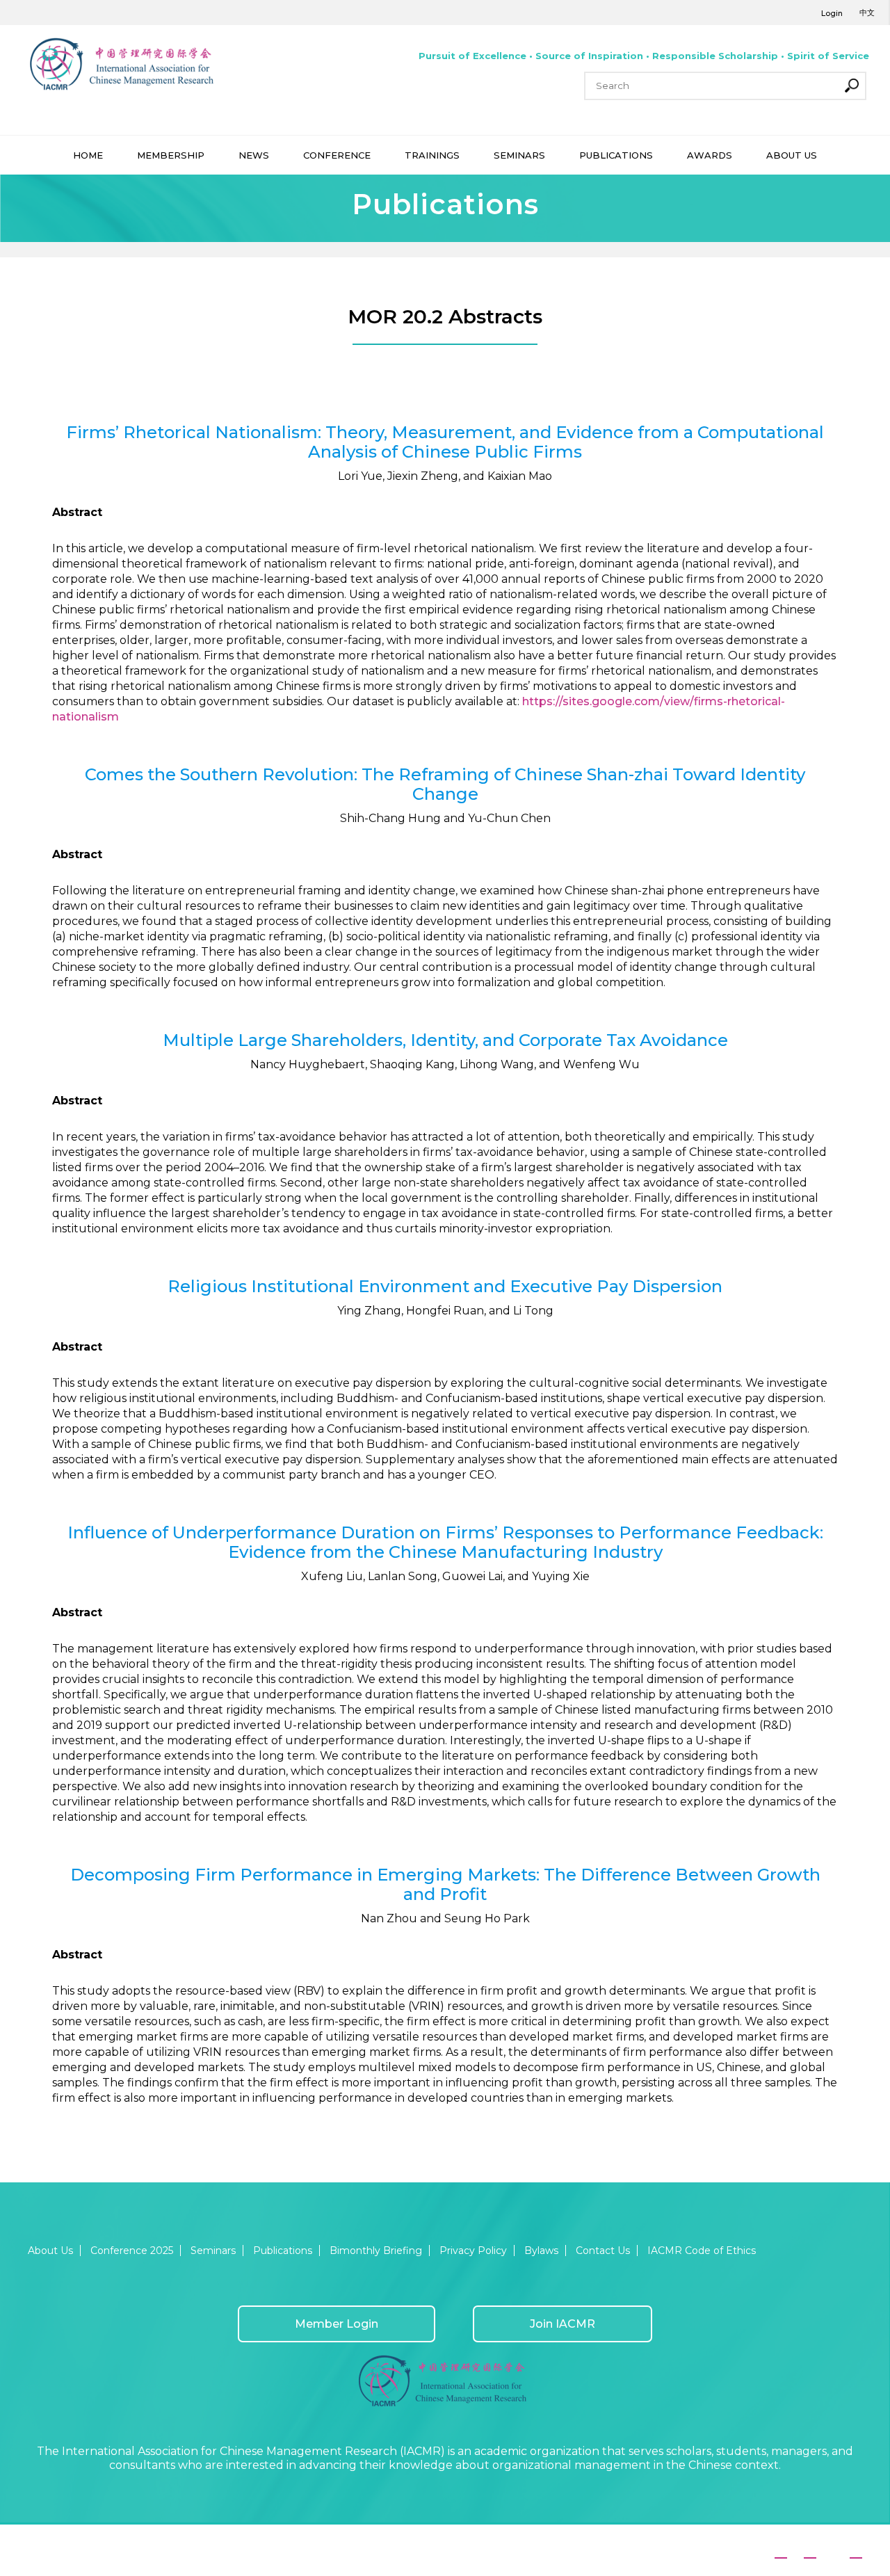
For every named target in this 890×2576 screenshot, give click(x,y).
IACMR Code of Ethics (702, 2251)
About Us (50, 2251)
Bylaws (541, 2251)
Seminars (213, 2251)
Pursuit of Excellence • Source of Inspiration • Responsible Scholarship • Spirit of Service (644, 56)
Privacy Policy (473, 2251)
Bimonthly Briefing (376, 2251)
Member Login (337, 2324)
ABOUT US (792, 155)
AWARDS (710, 155)
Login (832, 13)
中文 (867, 13)
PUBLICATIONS (616, 155)
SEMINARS (519, 155)
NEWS (254, 155)
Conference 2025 (132, 2251)
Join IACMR (563, 2324)
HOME (88, 155)
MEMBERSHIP (171, 155)
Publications (283, 2251)
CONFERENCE (337, 155)
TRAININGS (432, 155)
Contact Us (603, 2251)
